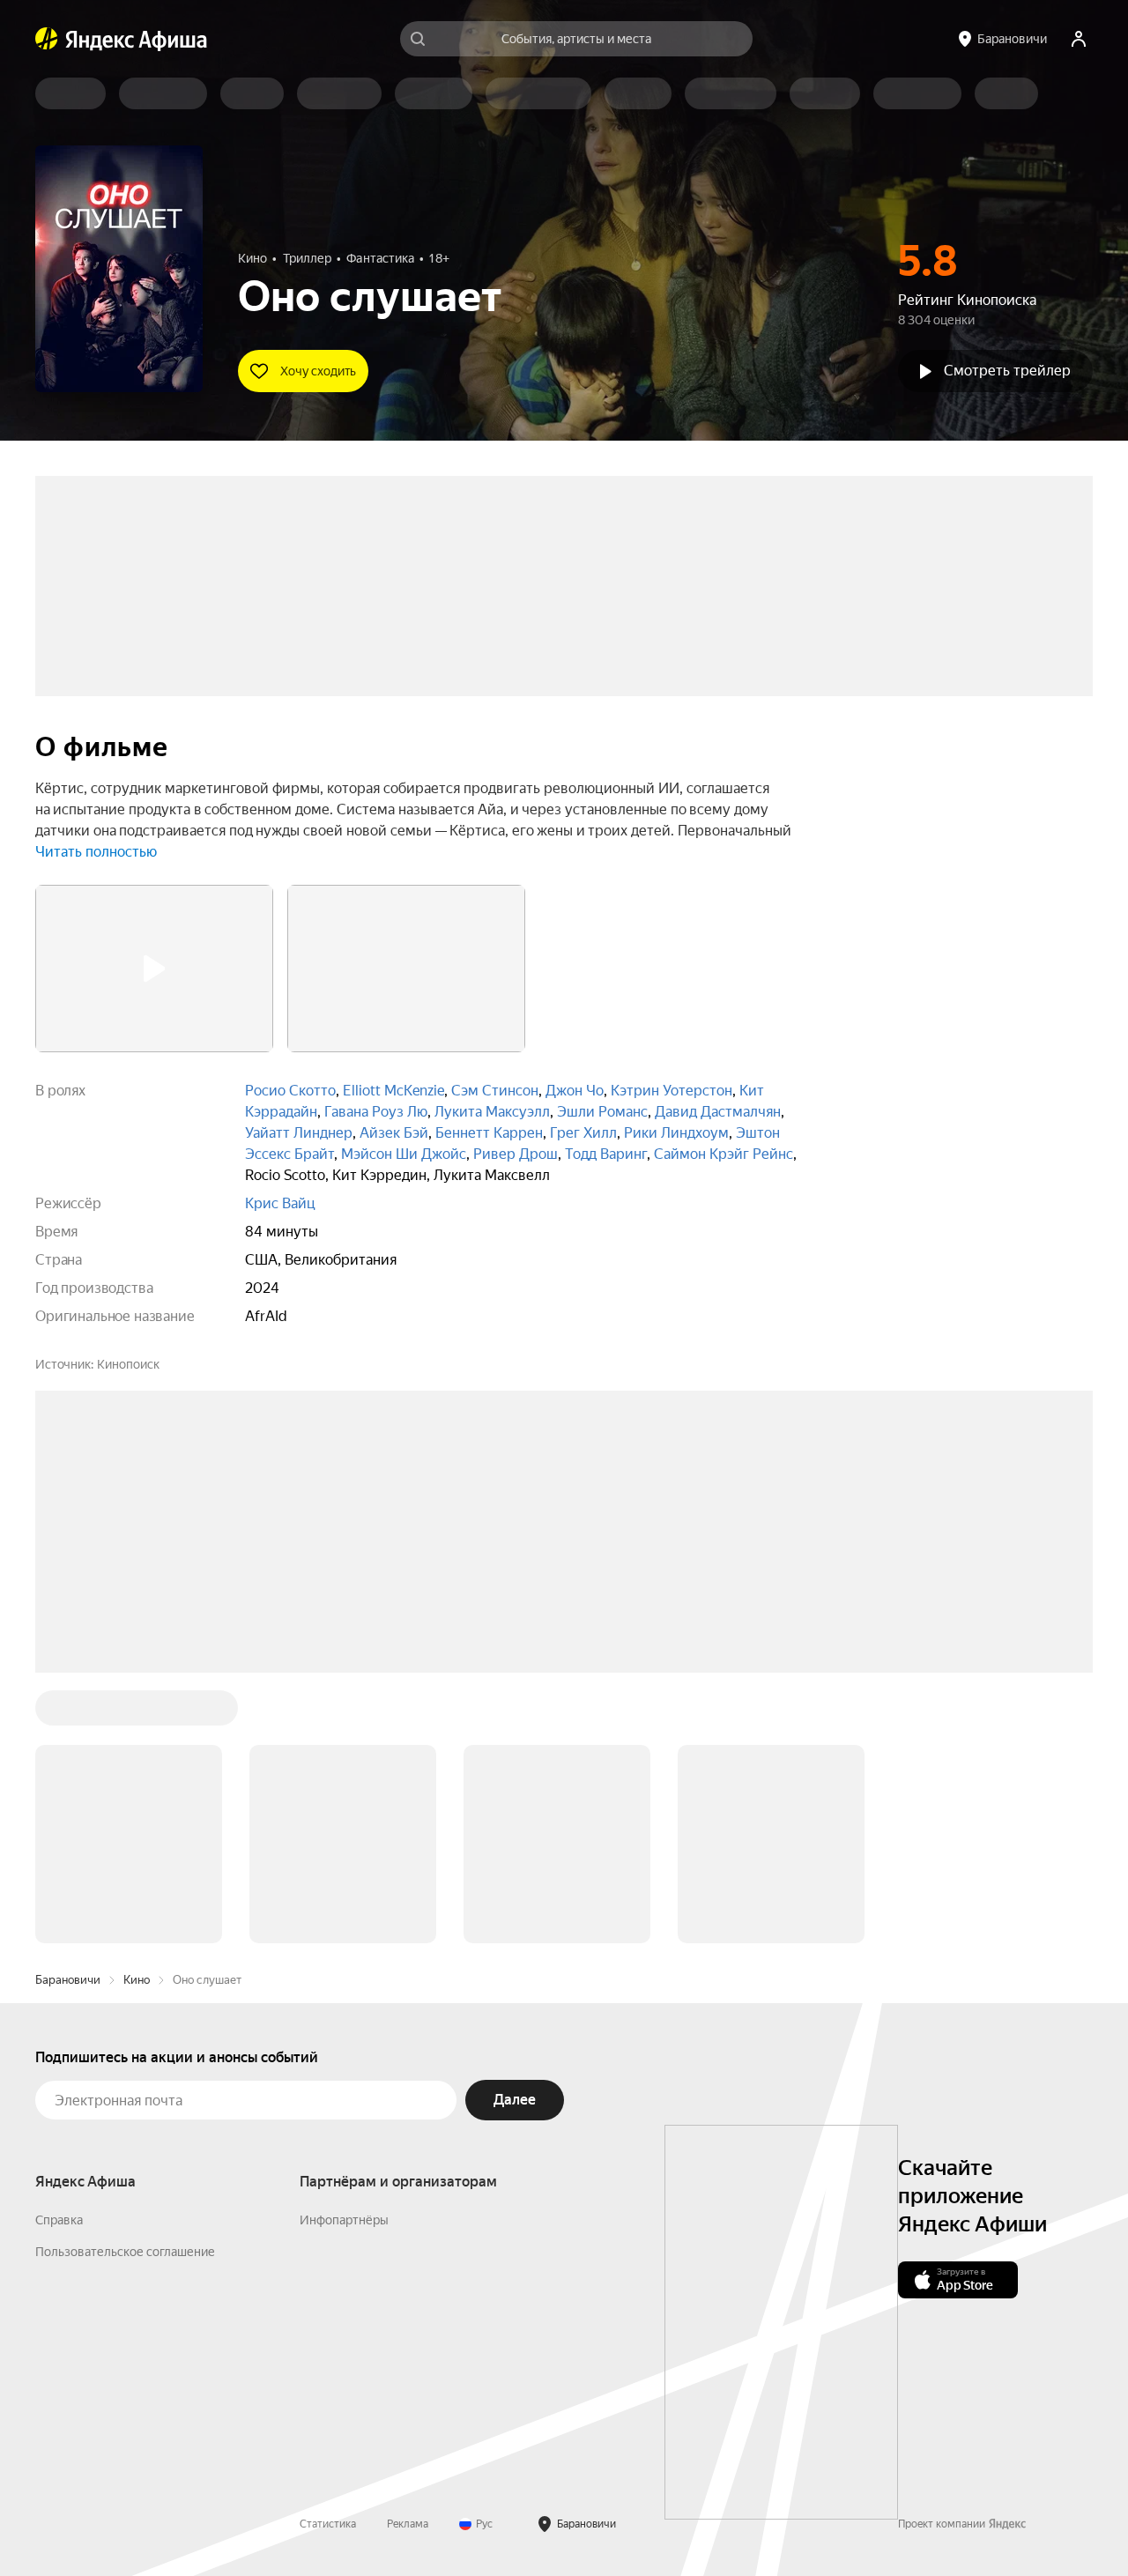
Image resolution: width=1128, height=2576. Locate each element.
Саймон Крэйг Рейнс (724, 1154)
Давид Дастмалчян (718, 1112)
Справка (59, 1953)
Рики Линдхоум (676, 1133)
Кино (137, 1713)
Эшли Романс (602, 1112)
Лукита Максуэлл (492, 1112)
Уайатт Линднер (299, 1133)
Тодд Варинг (606, 1154)
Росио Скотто (290, 1091)
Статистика (328, 2257)
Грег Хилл (583, 1133)
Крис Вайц (280, 1203)
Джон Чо (575, 1091)
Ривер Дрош (516, 1154)
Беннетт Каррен (489, 1133)
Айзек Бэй (394, 1133)
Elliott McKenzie (393, 1091)
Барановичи (68, 1713)
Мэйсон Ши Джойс (404, 1154)
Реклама (408, 2257)
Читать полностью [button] (96, 852)
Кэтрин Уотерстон (672, 1091)
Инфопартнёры (344, 1953)
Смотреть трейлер (1007, 371)
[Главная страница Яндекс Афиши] (47, 39)
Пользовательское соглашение (125, 1985)
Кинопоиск (128, 1364)
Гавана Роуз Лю (376, 1112)
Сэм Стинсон (495, 1091)
